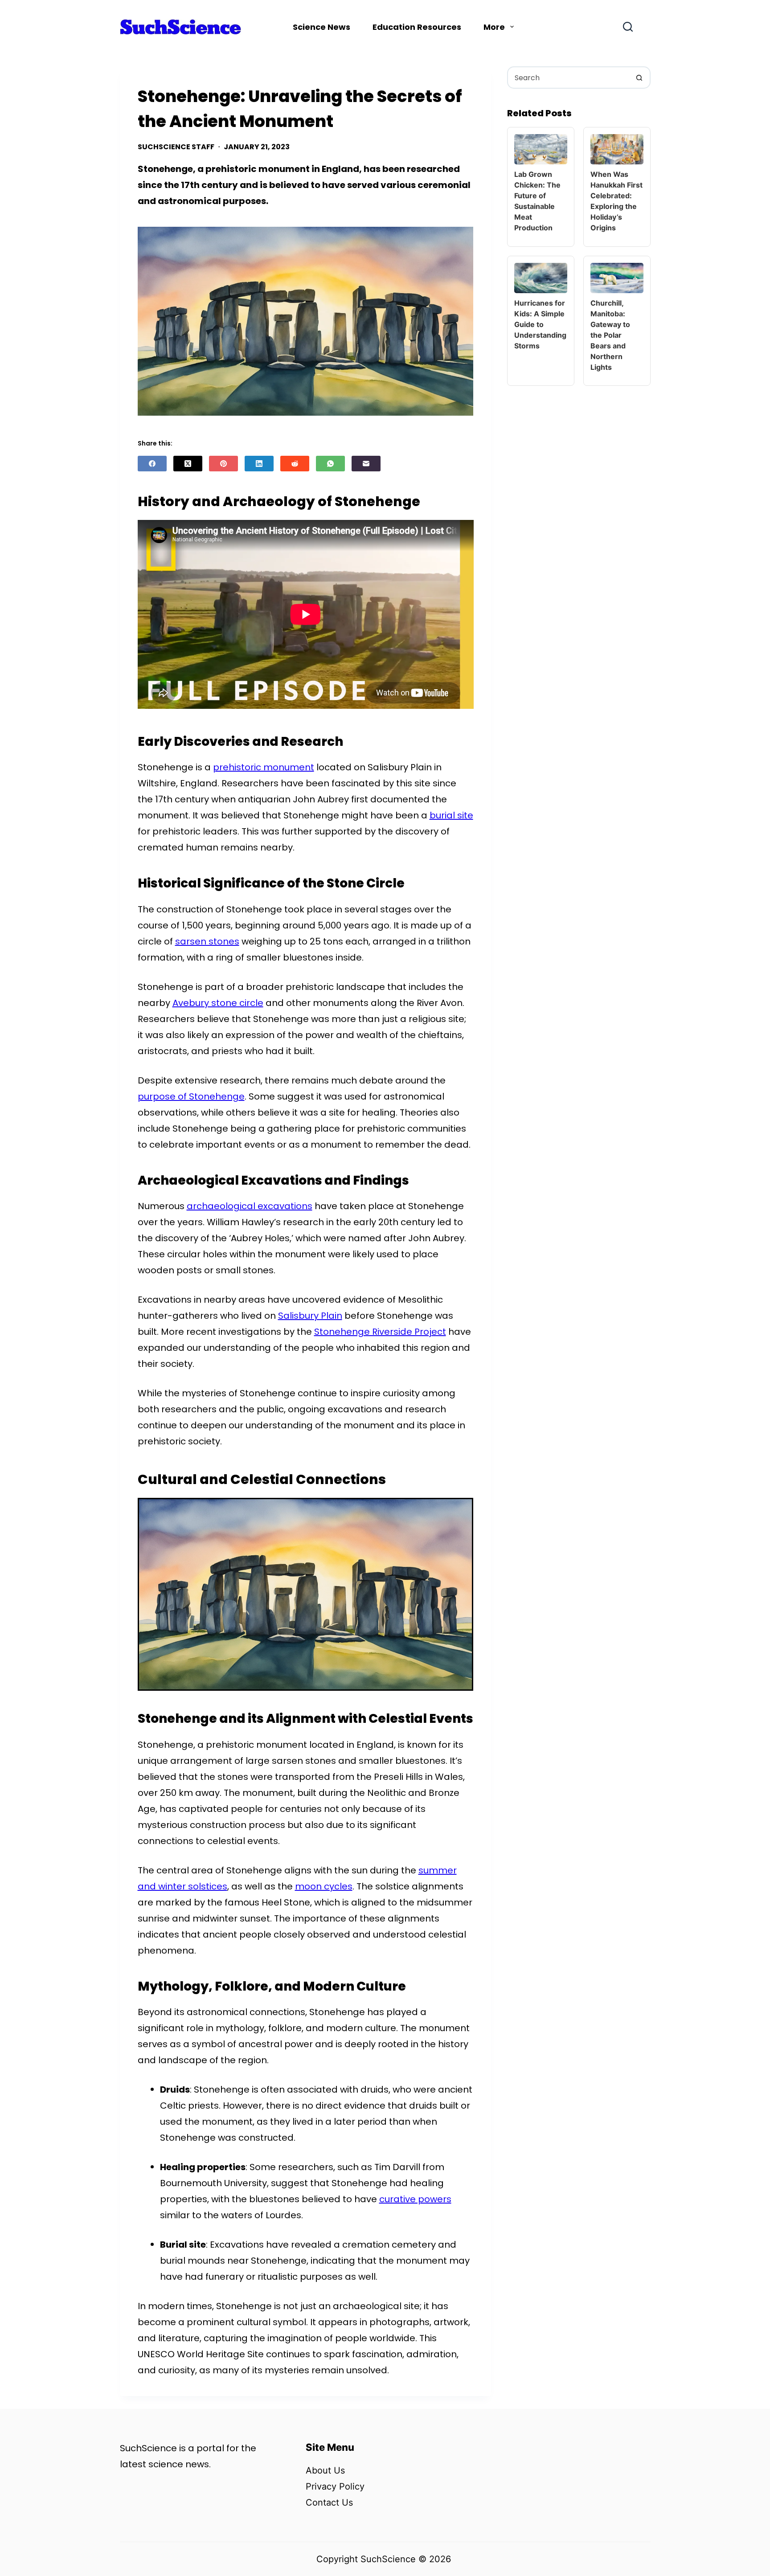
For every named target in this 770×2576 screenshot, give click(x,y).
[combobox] (569, 78)
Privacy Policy (335, 2486)
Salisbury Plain (310, 1316)
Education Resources (417, 27)
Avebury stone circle (218, 1003)
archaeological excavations (250, 1206)
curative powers (415, 2199)
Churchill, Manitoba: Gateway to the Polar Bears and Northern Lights (610, 335)
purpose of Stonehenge (191, 1096)
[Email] (366, 464)
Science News (322, 27)
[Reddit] (295, 464)
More (494, 27)
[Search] (628, 27)
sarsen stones (207, 941)
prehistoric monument (264, 767)
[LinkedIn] (259, 464)
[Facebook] (152, 464)
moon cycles (324, 1886)
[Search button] (639, 78)
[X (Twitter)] (188, 464)
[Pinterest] (223, 464)
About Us (325, 2470)
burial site (451, 815)
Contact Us (329, 2502)
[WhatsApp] (330, 464)
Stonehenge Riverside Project (380, 1332)
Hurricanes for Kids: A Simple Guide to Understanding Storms (540, 324)
